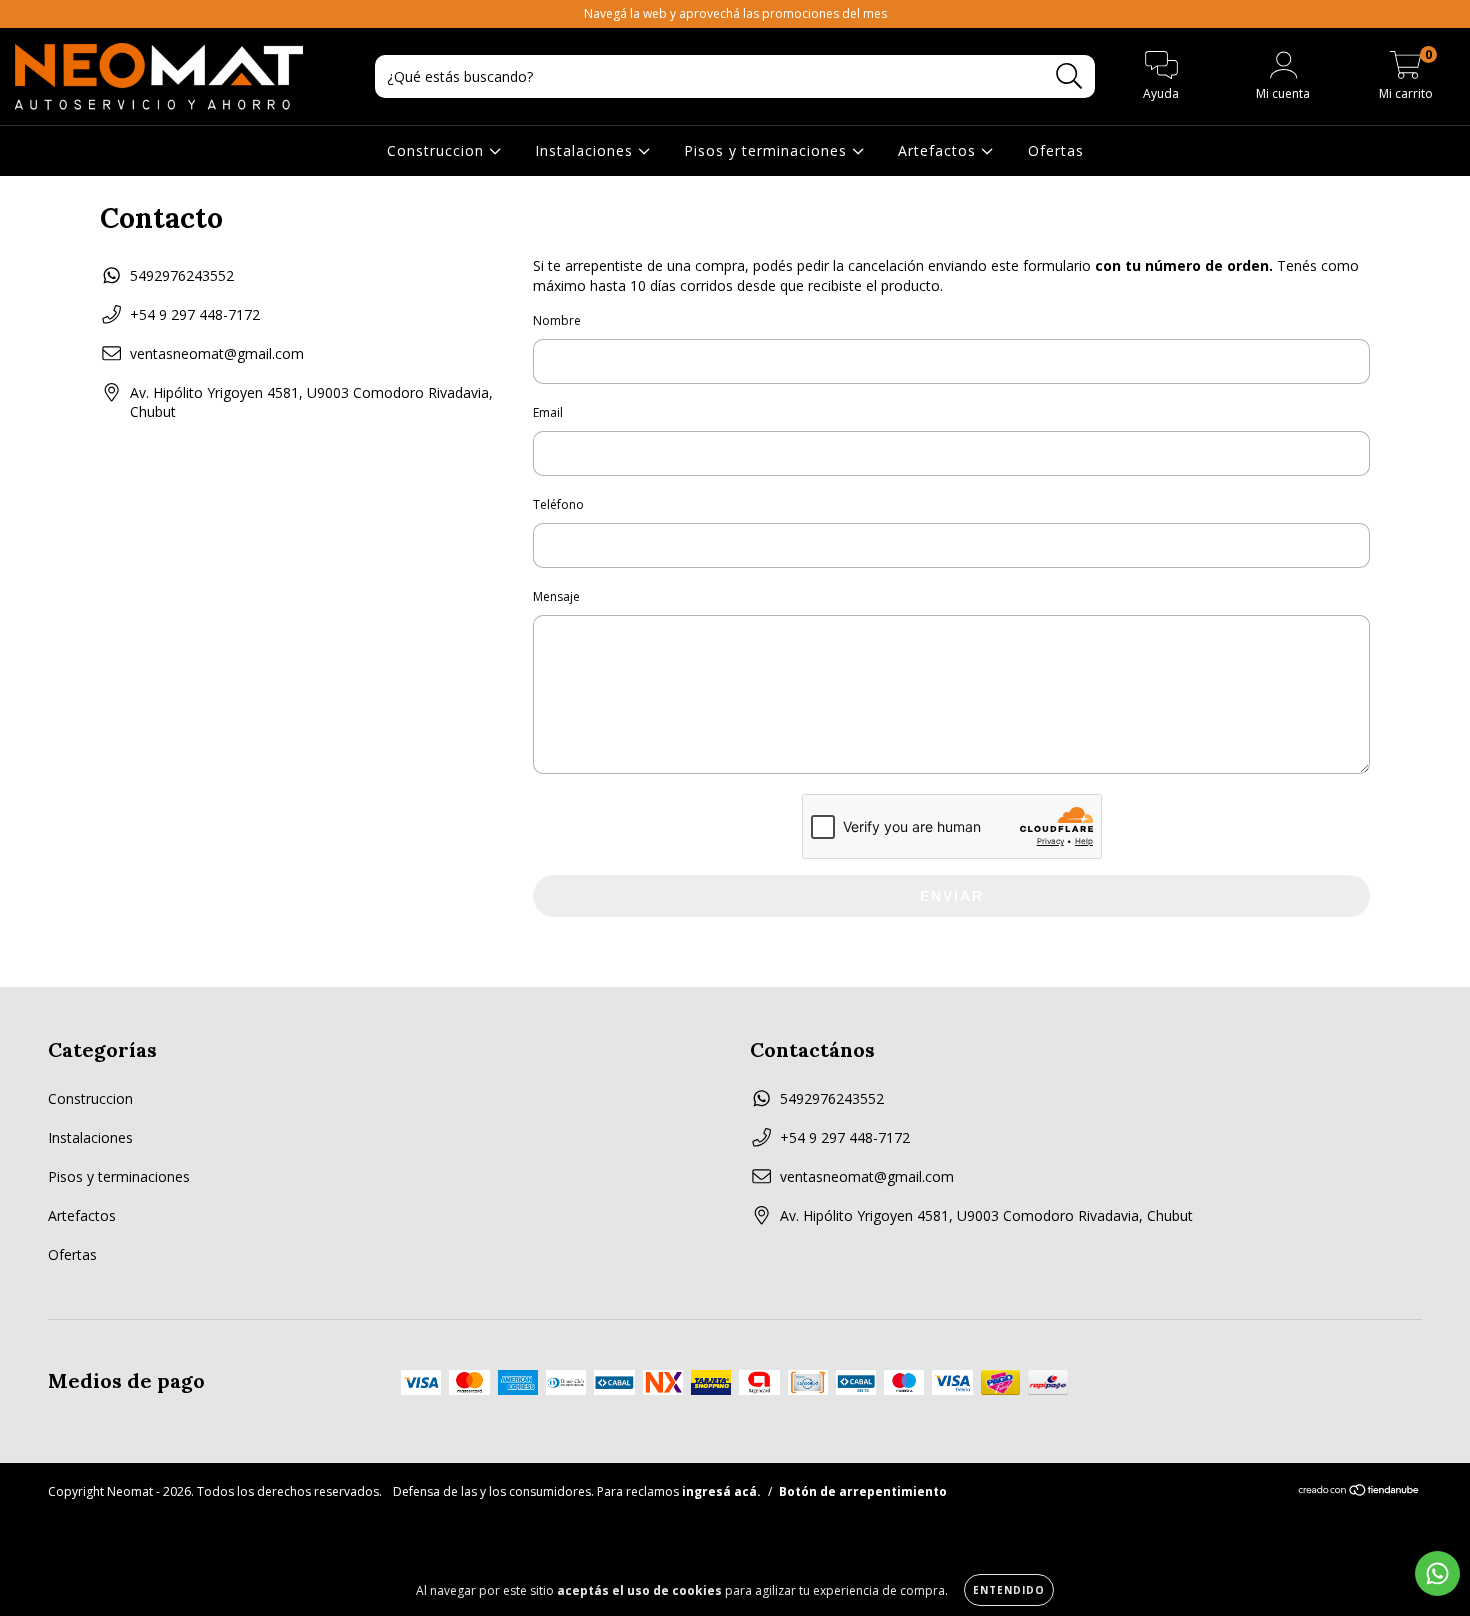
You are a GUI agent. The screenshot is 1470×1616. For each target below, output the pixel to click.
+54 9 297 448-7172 (195, 314)
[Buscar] (1069, 76)
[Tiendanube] (1359, 1492)
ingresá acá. (721, 1491)
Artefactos (939, 150)
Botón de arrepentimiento (863, 1491)
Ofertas (1056, 150)
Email (548, 412)
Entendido (1009, 1590)
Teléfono (558, 504)
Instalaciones (586, 150)
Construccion (438, 150)
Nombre (557, 320)
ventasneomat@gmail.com (217, 353)
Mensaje (556, 596)
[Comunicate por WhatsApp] (1437, 1573)
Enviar (952, 896)
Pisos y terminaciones (768, 150)
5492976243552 (182, 275)
